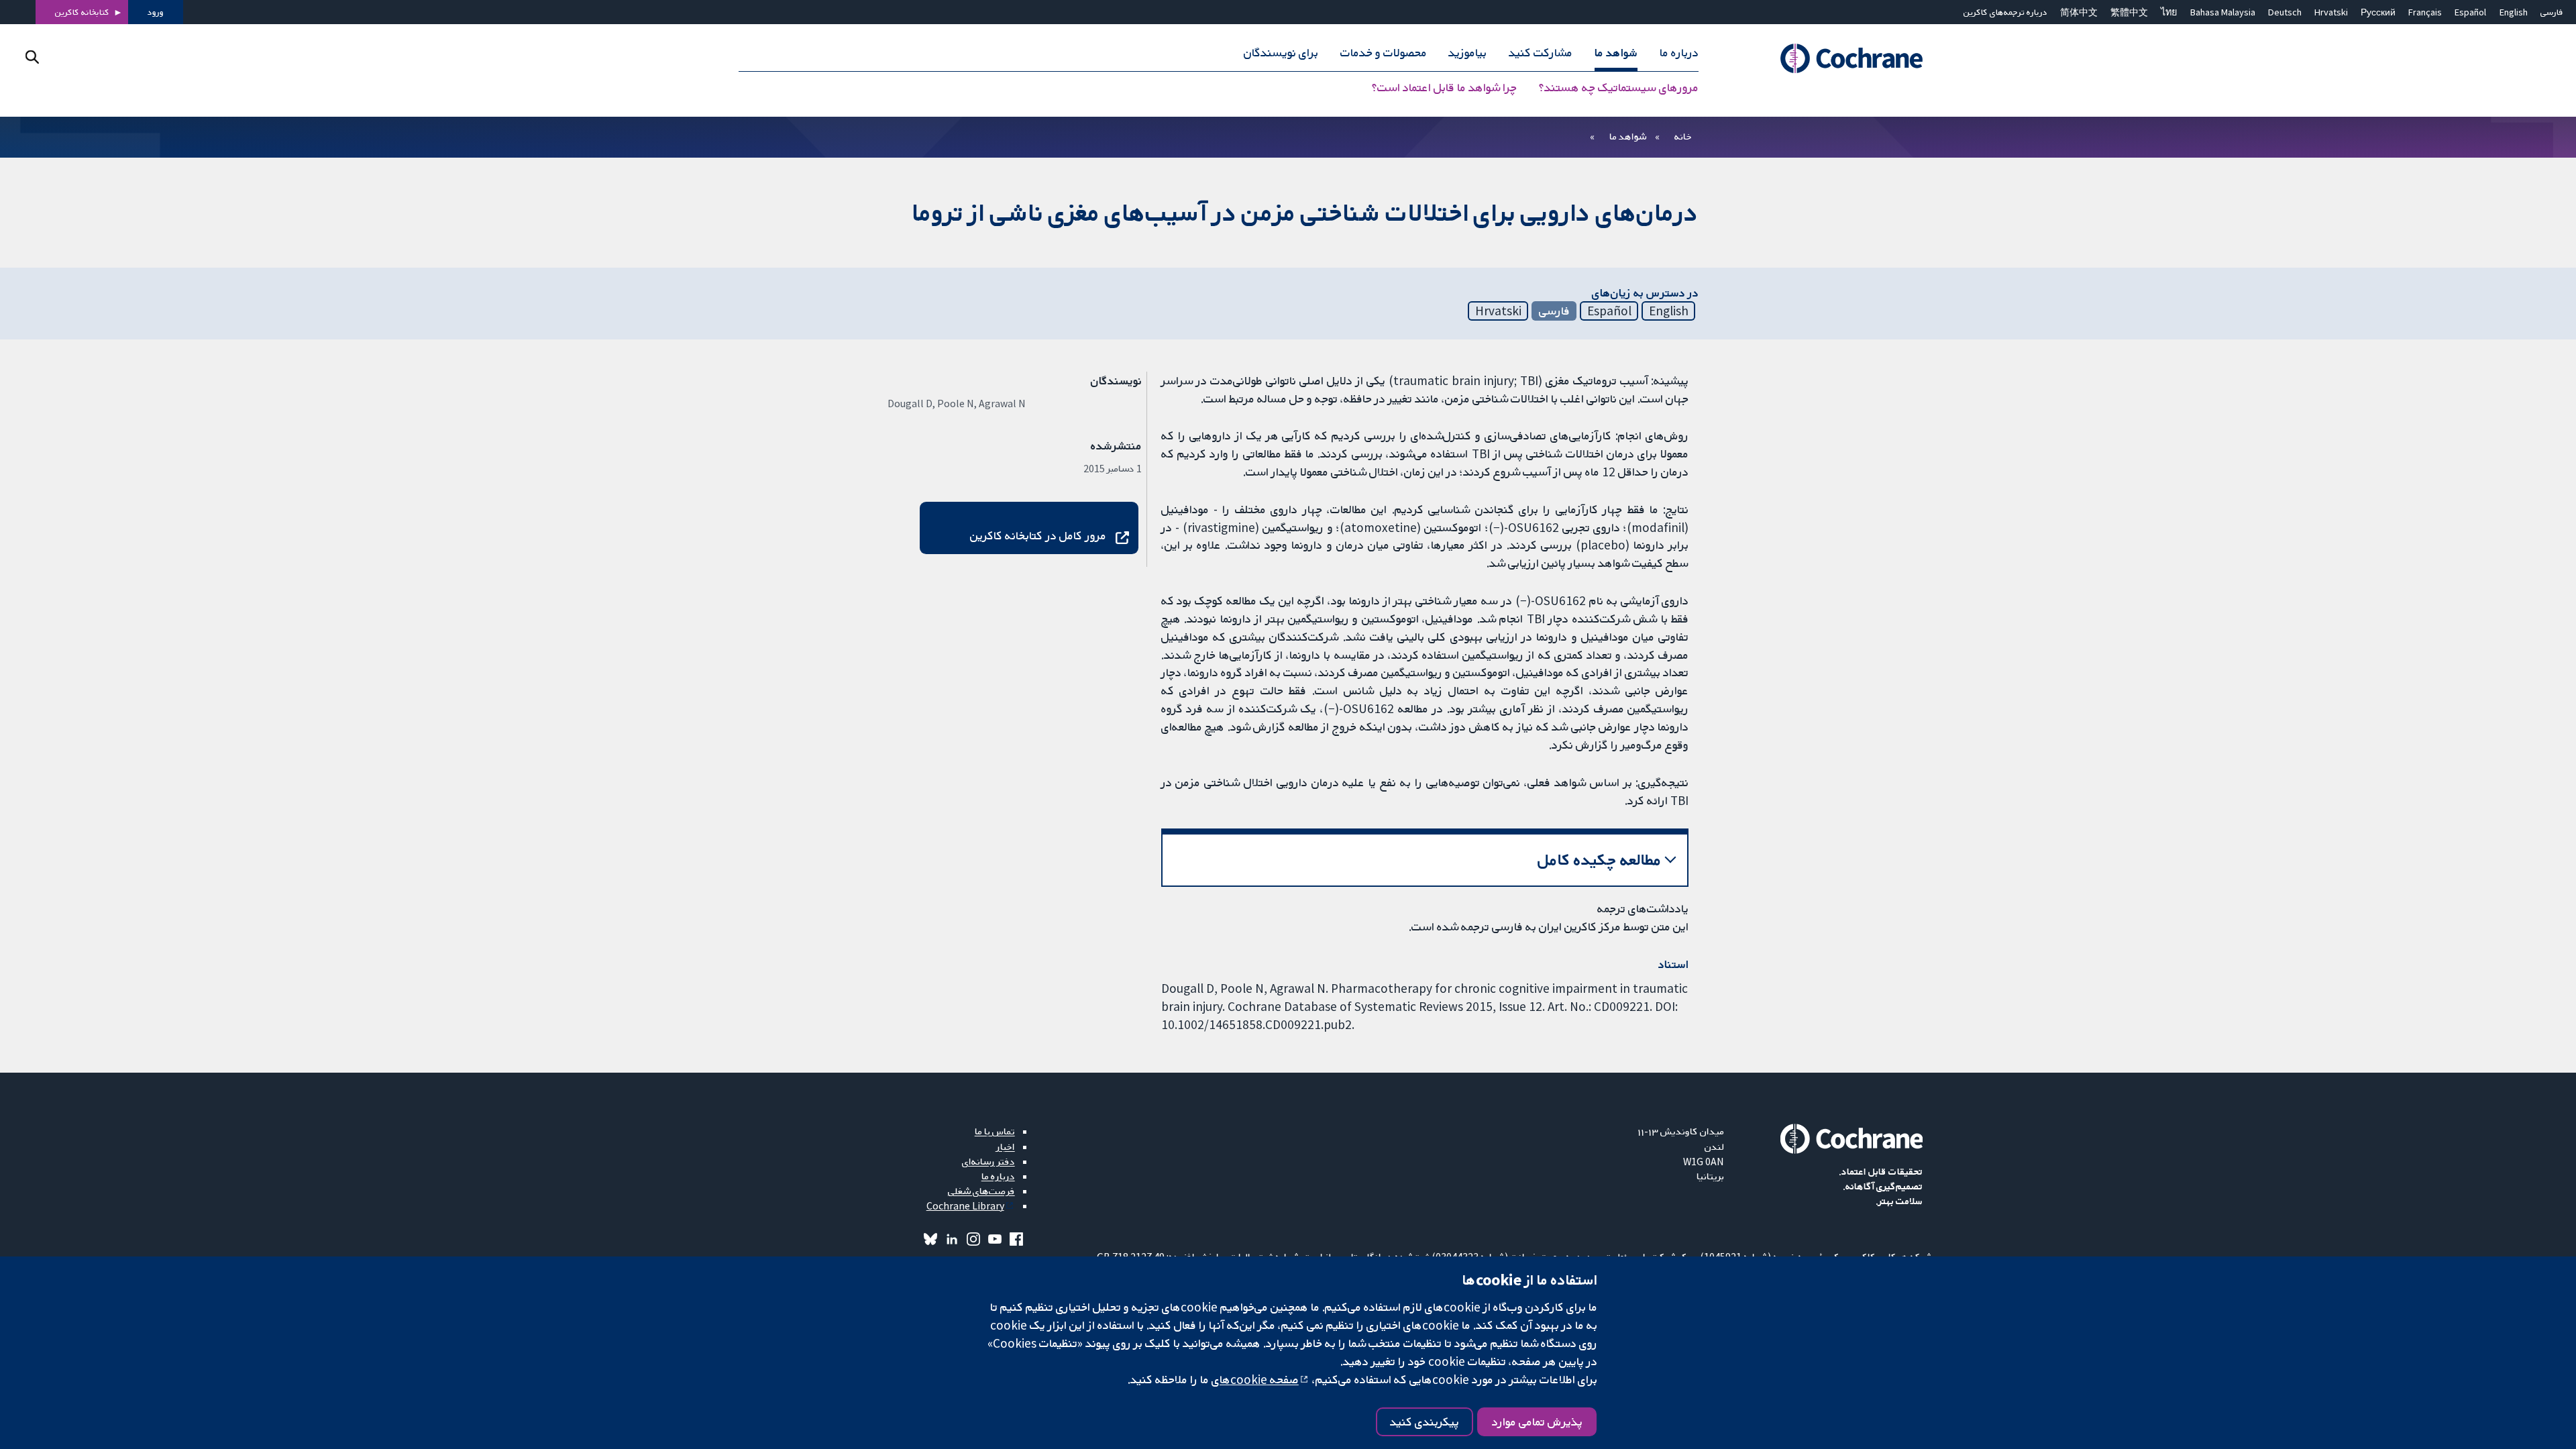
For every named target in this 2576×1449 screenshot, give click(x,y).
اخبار (1006, 1146)
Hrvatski (2331, 12)
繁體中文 (2129, 12)
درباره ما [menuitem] (1679, 52)
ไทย (2169, 12)
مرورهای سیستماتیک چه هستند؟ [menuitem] (1619, 87)
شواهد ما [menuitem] (1616, 52)
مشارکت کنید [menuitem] (1541, 52)
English (2514, 12)
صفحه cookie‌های (1255, 1379)
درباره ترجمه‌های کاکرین (2005, 12)
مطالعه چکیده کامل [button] (1600, 860)
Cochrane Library (965, 1205)
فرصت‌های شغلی (981, 1191)
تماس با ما (995, 1131)
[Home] (1833, 58)
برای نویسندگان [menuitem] (1281, 52)
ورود (156, 12)
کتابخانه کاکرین (82, 12)
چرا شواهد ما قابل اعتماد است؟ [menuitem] (1444, 87)
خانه (1683, 136)
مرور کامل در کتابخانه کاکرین (1038, 535)
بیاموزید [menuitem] (1467, 52)
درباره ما (998, 1176)
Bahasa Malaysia (2223, 12)
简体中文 (2079, 12)
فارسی (2552, 12)
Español (2470, 12)
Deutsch (2285, 12)
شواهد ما (1628, 136)
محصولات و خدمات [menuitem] (1384, 52)
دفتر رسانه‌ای (988, 1161)
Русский (2378, 12)
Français (2425, 12)
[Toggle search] (32, 57)
